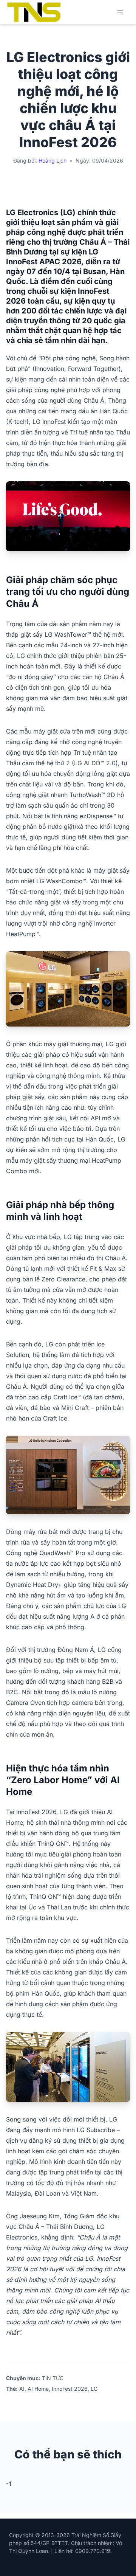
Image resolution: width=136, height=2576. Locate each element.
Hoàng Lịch (53, 161)
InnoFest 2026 (70, 2389)
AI (22, 2389)
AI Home (38, 2389)
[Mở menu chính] (120, 12)
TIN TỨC (53, 2378)
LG (94, 2389)
